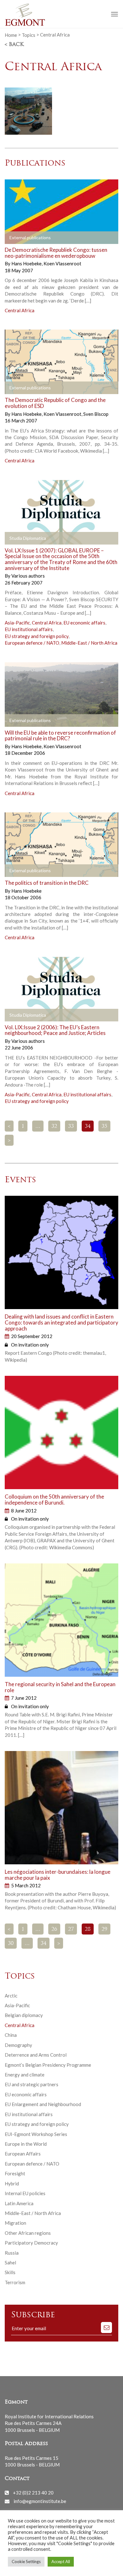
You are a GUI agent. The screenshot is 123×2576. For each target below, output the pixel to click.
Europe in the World (26, 2144)
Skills (10, 2272)
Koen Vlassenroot (62, 263)
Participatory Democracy (31, 2243)
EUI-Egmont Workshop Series (36, 2134)
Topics (29, 35)
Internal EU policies (25, 2193)
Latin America (19, 2203)
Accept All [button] (61, 2562)
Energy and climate (25, 2075)
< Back (14, 45)
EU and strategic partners (32, 2084)
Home (11, 35)
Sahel (10, 2262)
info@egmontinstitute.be (40, 2501)
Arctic (11, 1996)
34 (44, 1944)
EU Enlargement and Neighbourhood (43, 2104)
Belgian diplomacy (24, 2015)
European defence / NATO (32, 643)
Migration (15, 2223)
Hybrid (12, 2183)
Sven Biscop (96, 414)
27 (71, 1929)
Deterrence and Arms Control (36, 2055)
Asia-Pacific (17, 623)
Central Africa (20, 310)
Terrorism (15, 2282)
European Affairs (23, 2154)
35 (104, 1127)
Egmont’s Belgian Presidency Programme (48, 2065)
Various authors (28, 576)
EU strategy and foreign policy (37, 636)
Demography (18, 2045)
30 (11, 1944)
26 (54, 1929)
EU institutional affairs (29, 629)
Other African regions (28, 2233)
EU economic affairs (84, 623)
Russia (12, 2253)
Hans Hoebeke (27, 263)
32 (54, 1127)
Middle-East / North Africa (89, 643)
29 (104, 1929)
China (11, 2035)
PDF (15, 238)
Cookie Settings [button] (26, 2562)
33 (71, 1127)
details (76, 238)
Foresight (15, 2173)
